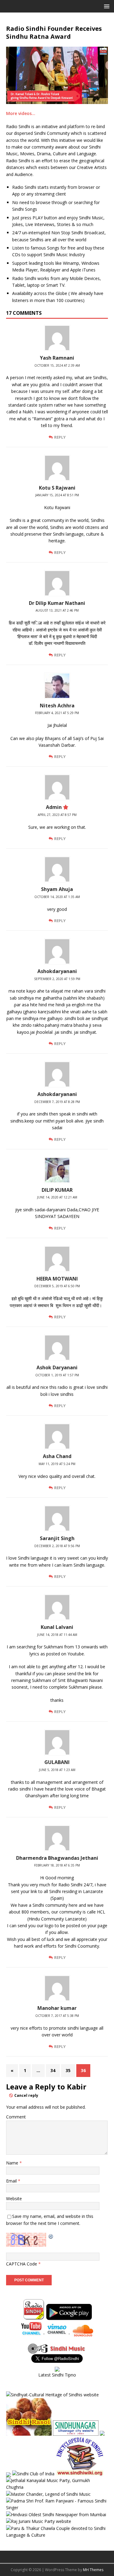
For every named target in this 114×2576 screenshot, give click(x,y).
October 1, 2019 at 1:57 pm (57, 1375)
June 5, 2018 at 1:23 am (57, 1770)
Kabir (77, 2087)
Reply (60, 437)
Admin (54, 807)
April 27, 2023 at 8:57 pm (57, 815)
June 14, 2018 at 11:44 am (57, 1635)
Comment (16, 2117)
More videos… (21, 113)
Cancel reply (26, 2095)
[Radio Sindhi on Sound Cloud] (83, 2333)
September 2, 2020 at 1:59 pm (57, 979)
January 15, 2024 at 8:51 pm (57, 495)
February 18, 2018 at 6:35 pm (57, 1865)
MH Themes (93, 2570)
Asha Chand (57, 1456)
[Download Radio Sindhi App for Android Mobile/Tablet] (69, 2316)
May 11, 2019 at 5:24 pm (57, 1464)
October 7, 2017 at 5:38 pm (57, 2016)
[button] (106, 6)
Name (13, 2163)
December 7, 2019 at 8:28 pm (57, 1102)
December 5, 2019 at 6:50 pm (57, 1286)
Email (12, 2181)
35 (68, 2070)
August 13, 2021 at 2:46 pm (57, 610)
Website (14, 2199)
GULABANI (57, 1762)
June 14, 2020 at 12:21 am (57, 1197)
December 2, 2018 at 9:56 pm (57, 1546)
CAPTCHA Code (22, 2264)
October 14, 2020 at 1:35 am (57, 897)
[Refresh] (51, 2236)
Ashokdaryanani (57, 971)
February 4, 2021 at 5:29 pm (57, 713)
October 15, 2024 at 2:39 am (57, 365)
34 (53, 2070)
